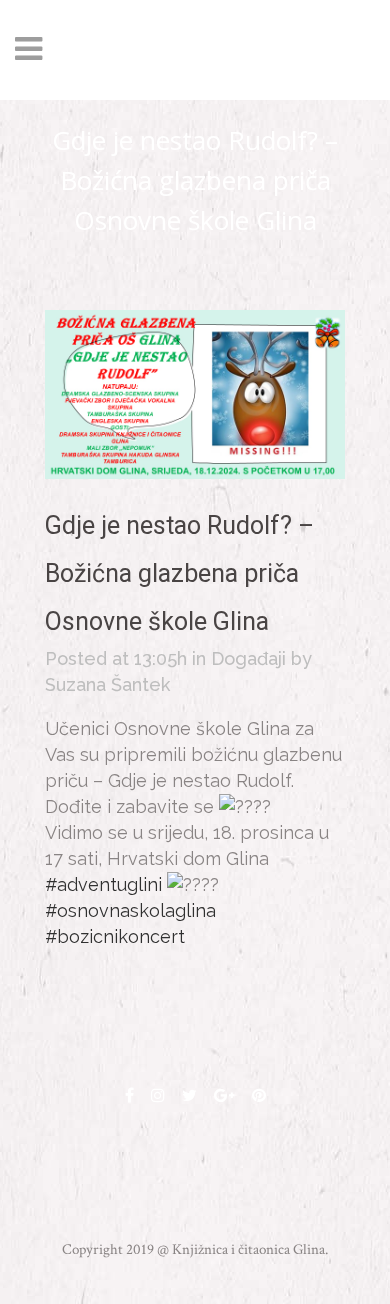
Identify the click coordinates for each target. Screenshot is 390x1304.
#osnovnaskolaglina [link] (130, 910)
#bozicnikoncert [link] (115, 936)
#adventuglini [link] (103, 884)
